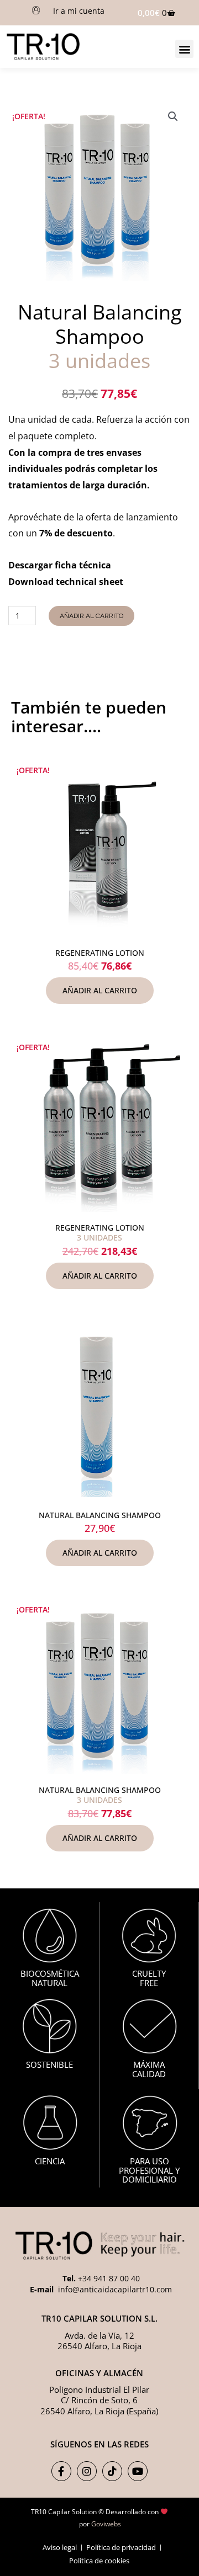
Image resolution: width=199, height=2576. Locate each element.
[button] (184, 49)
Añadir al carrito (91, 616)
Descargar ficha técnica (60, 565)
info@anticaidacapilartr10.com (114, 2289)
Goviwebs (106, 2524)
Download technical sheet (66, 582)
